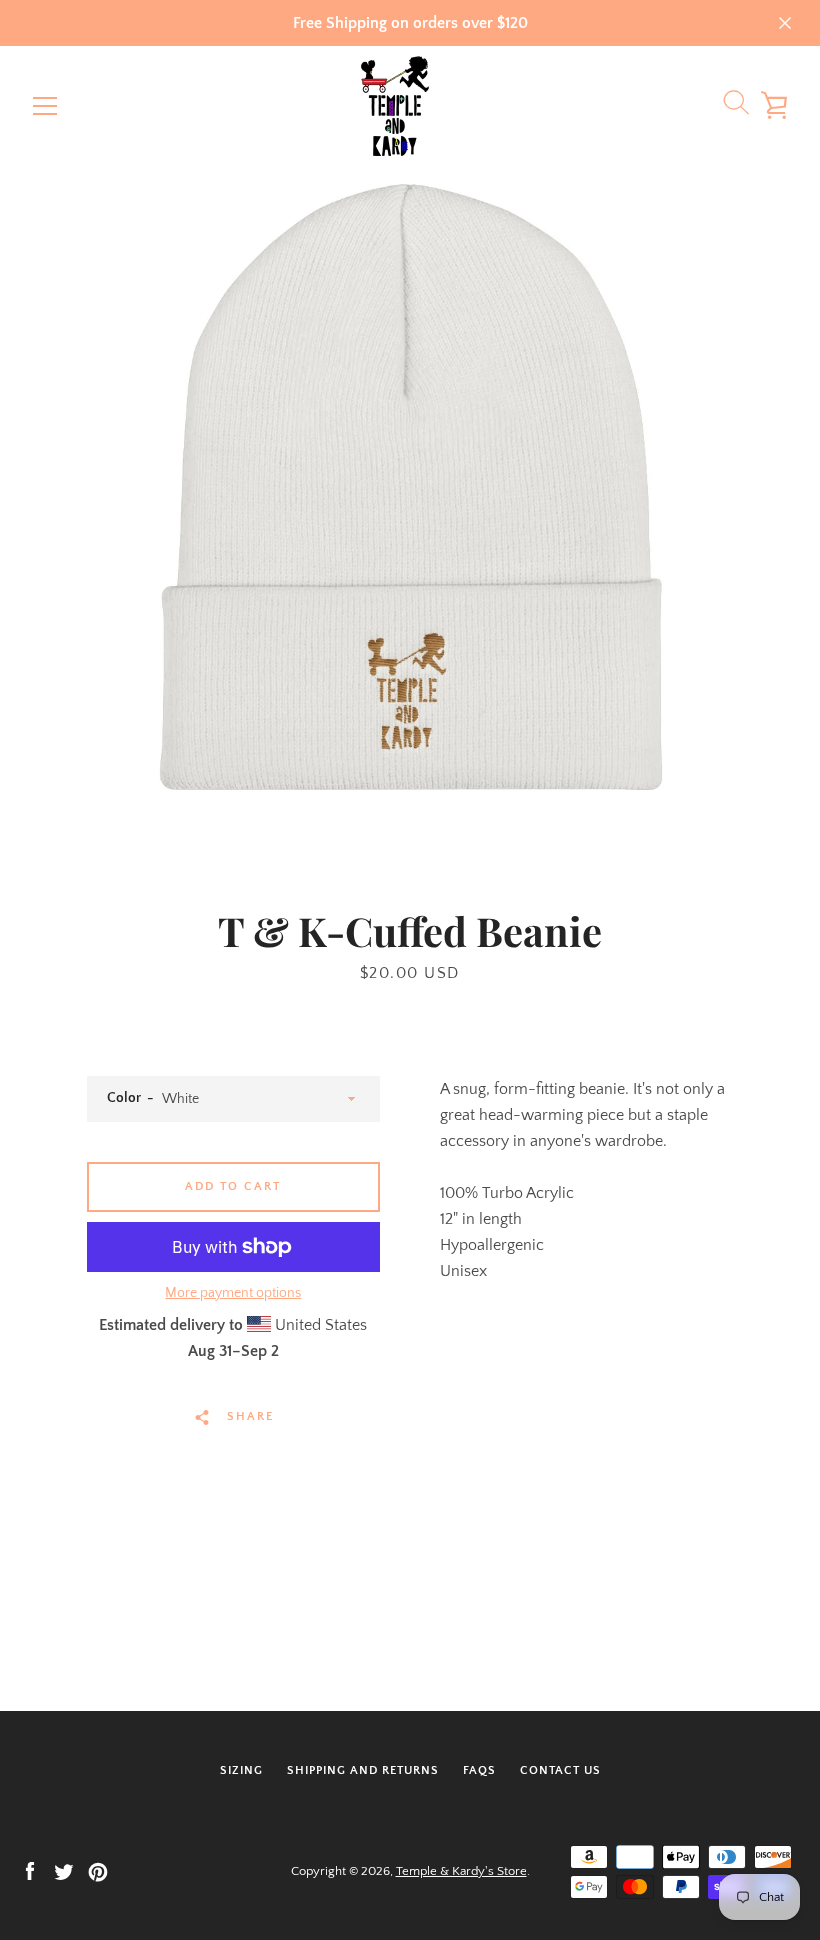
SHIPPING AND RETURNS (363, 1770)
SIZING (241, 1770)
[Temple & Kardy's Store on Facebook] (30, 1870)
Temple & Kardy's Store (461, 1871)
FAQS (479, 1770)
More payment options (233, 1293)
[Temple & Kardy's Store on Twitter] (64, 1870)
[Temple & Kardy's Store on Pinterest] (98, 1870)
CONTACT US (560, 1770)
